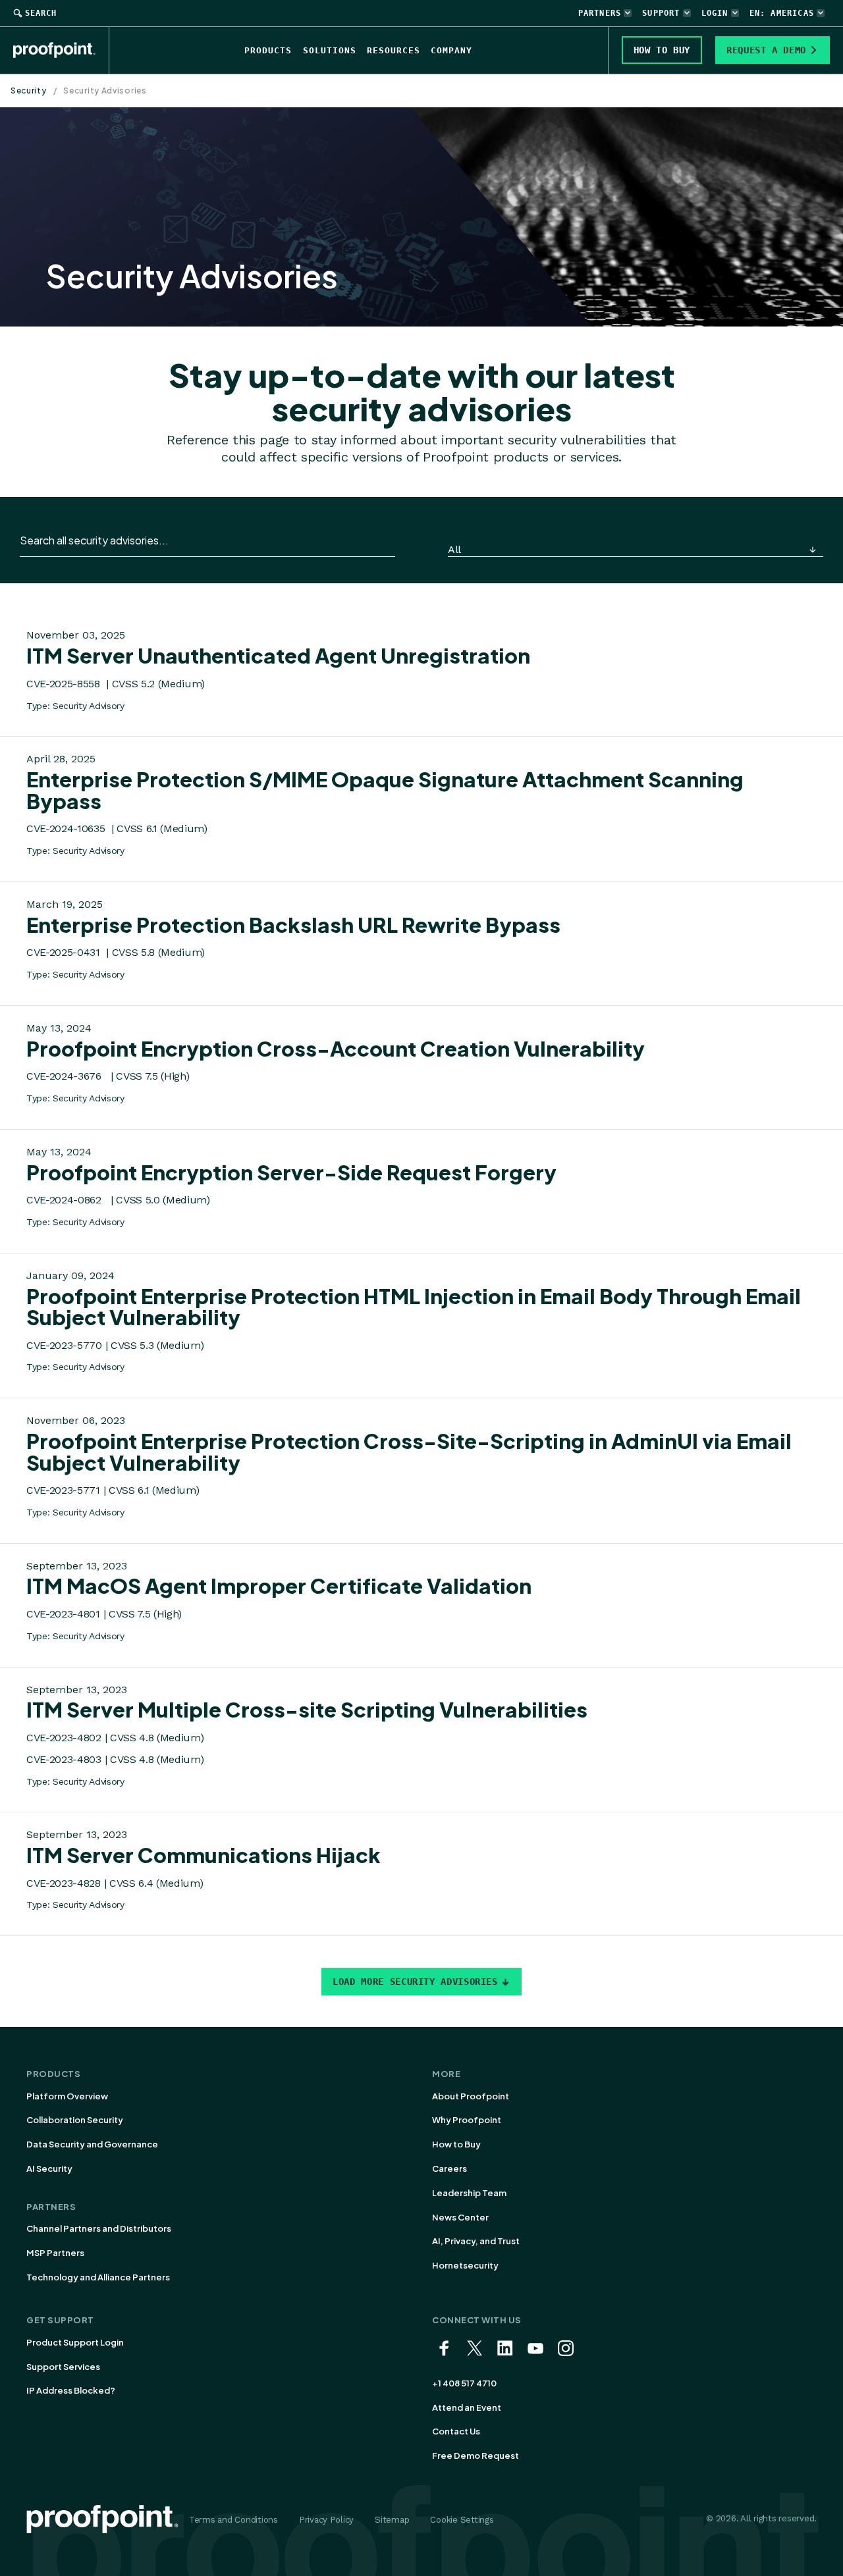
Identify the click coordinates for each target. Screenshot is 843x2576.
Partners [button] (600, 13)
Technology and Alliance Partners (98, 2277)
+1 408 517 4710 (464, 2383)
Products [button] (268, 50)
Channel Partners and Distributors (99, 2228)
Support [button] (661, 13)
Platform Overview (67, 2096)
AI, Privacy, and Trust (476, 2241)
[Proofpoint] (61, 50)
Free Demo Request (476, 2456)
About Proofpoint (471, 2096)
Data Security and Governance (92, 2144)
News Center (460, 2217)
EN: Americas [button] (782, 13)
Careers (449, 2169)
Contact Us (456, 2431)
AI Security (49, 2169)
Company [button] (451, 50)
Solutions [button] (330, 50)
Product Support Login (75, 2342)
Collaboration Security (75, 2120)
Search (41, 13)
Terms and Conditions (233, 2520)
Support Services (63, 2367)
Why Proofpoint (467, 2120)
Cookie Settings (462, 2520)
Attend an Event (467, 2407)
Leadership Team (469, 2193)
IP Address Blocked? (71, 2390)
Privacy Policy (326, 2520)
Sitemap (392, 2520)
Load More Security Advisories (415, 1982)
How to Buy (456, 2144)
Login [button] (715, 13)
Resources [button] (394, 50)
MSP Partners (55, 2253)
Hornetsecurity (465, 2265)
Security (29, 91)
